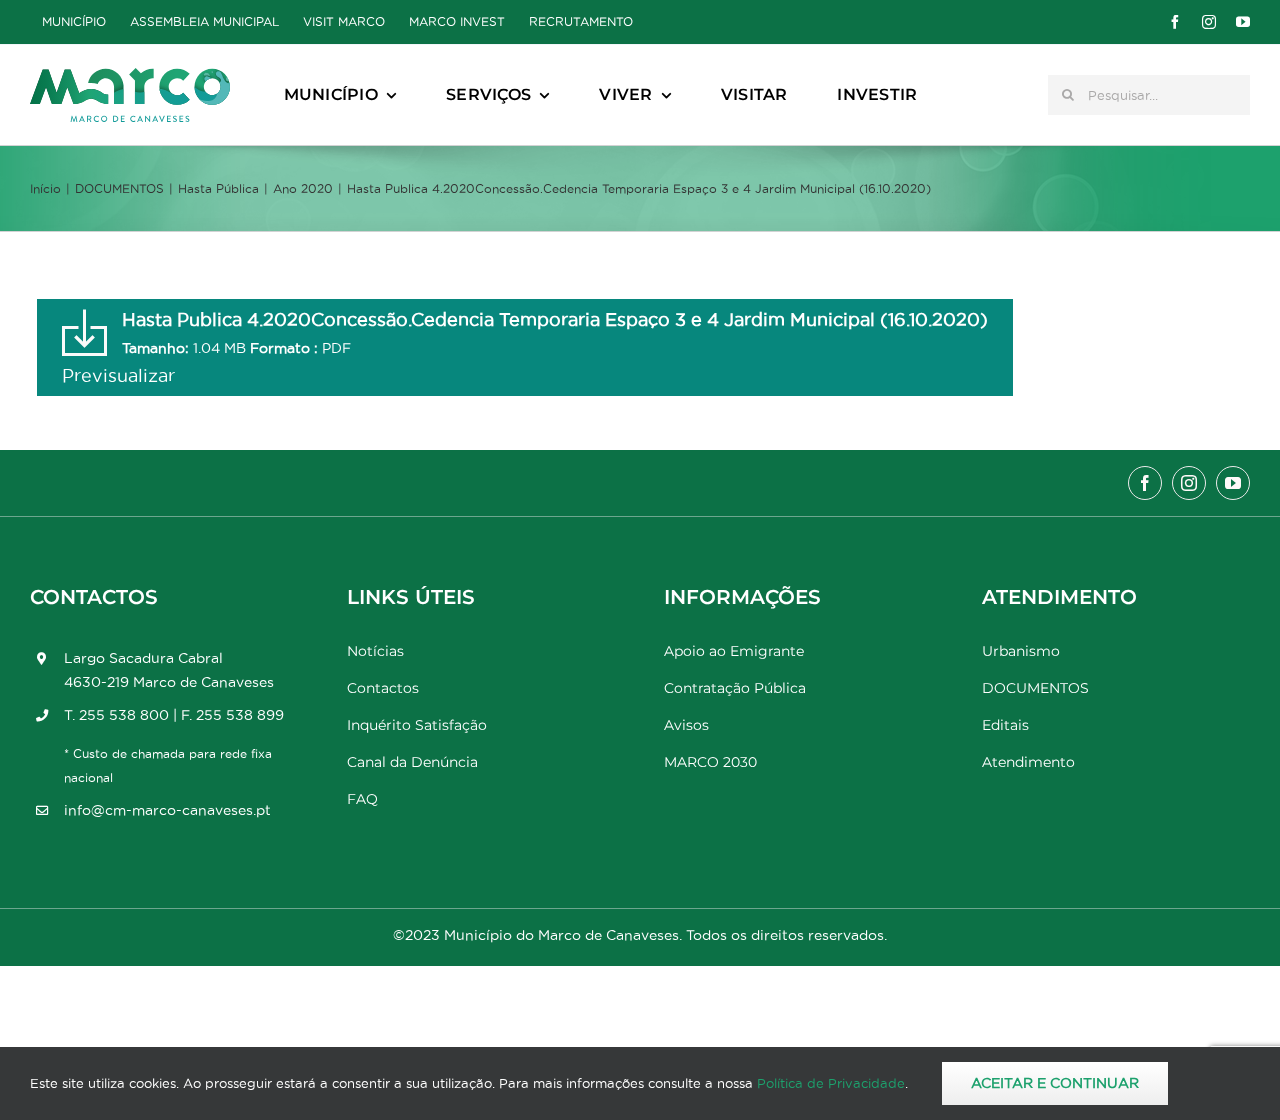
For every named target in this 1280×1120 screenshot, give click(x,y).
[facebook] (1175, 22)
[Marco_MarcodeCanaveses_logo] (130, 76)
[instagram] (1209, 22)
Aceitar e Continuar (1055, 1083)
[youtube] (1243, 22)
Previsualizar (118, 375)
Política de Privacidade (831, 1083)
